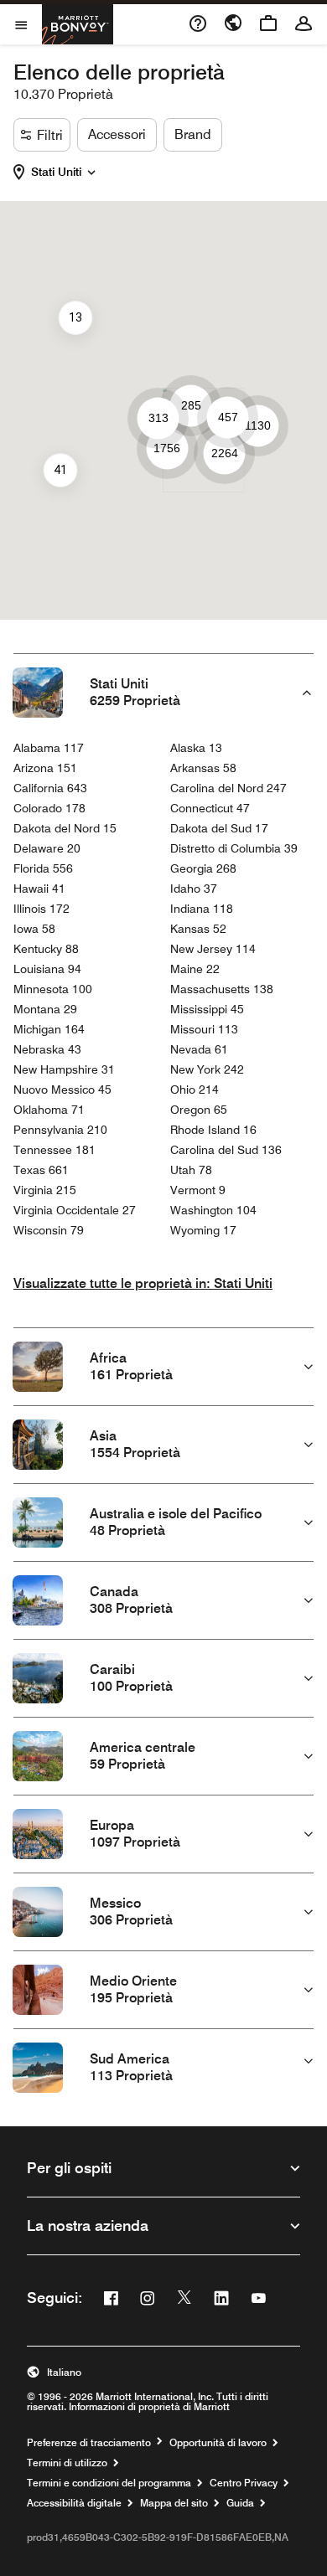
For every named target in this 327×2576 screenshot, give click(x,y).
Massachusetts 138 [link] (222, 989)
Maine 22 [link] (195, 969)
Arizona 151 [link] (45, 768)
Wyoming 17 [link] (203, 1230)
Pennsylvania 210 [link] (60, 1130)
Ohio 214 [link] (195, 1090)
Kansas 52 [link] (198, 929)
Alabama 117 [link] (49, 748)
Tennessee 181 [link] (54, 1150)
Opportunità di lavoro (218, 2443)
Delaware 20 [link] (47, 848)
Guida (240, 2503)
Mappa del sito (174, 2503)
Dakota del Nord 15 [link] (65, 828)
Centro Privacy (244, 2483)
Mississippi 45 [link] (207, 1009)
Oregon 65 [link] (199, 1110)
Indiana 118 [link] (202, 909)
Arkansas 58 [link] (203, 768)
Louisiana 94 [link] (47, 969)
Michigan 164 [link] (49, 1029)
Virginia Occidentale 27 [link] (75, 1210)
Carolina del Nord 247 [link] (228, 788)
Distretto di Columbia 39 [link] (234, 848)
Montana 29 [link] (45, 1009)
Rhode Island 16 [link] (213, 1130)
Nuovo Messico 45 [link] (62, 1090)
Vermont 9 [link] (198, 1190)
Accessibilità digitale (74, 2503)
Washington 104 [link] (213, 1210)
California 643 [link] (50, 788)
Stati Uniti (56, 172)
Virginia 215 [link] (45, 1190)
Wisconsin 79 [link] (49, 1230)
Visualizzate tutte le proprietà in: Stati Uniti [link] (143, 1283)
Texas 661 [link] (41, 1170)
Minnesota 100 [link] (53, 989)
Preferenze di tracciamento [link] (89, 2443)
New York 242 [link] (207, 1069)
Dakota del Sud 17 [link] (219, 828)
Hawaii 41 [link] (39, 889)
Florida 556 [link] (43, 868)
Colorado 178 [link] (49, 808)
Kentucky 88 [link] (46, 949)
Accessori (117, 134)
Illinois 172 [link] (42, 909)
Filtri (50, 135)
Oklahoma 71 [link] (49, 1110)
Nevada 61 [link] (199, 1049)
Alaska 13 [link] (196, 748)
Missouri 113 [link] (204, 1029)
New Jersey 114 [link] (213, 949)
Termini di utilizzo (67, 2463)
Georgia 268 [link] (203, 868)
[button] (66, 173)
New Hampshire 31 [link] (64, 1069)
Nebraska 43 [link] (47, 1049)
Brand (193, 134)
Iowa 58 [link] (34, 929)
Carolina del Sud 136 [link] (226, 1150)
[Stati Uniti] (91, 170)
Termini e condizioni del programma (109, 2483)
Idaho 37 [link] (194, 889)
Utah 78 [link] (191, 1170)
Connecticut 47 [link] (210, 808)
